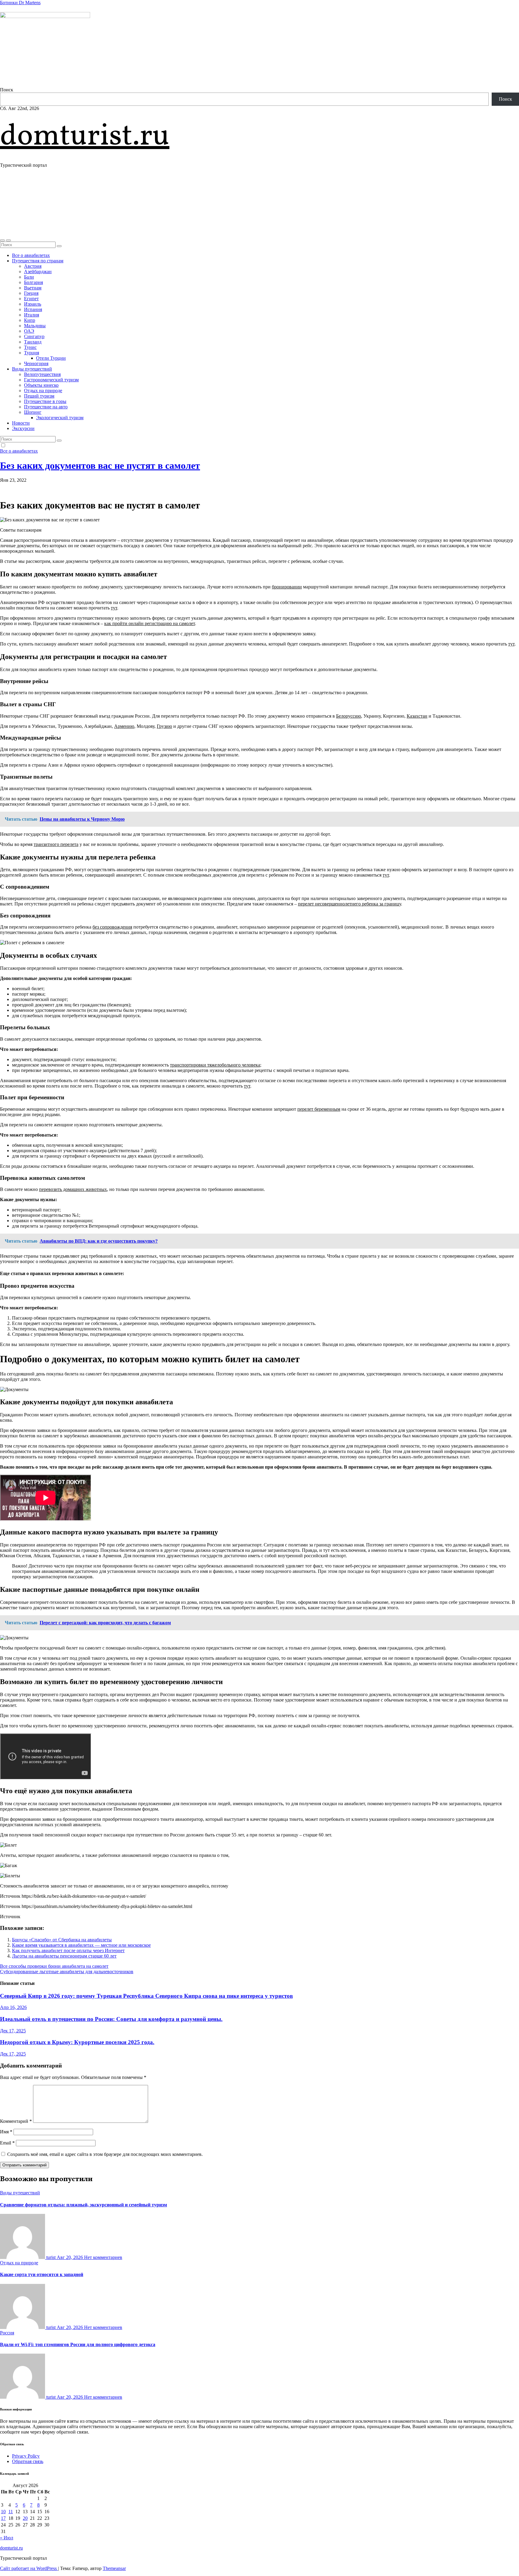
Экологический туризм (60, 418)
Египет (31, 299)
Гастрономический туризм (51, 380)
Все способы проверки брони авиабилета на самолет (54, 1966)
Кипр (30, 320)
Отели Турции (51, 358)
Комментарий (16, 2121)
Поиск (7, 90)
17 (3, 2518)
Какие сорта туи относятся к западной (42, 2274)
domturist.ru (85, 137)
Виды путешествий (32, 369)
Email (7, 2143)
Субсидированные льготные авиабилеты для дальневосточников (67, 1972)
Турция (32, 353)
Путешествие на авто (46, 407)
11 (11, 2512)
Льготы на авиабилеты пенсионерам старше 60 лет (64, 1956)
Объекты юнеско (41, 385)
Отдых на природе (43, 391)
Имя (6, 2132)
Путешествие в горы (45, 401)
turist (51, 2257)
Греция (31, 293)
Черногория (36, 363)
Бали (29, 277)
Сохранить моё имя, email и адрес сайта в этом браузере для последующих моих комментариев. (105, 2154)
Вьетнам (33, 288)
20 (25, 2518)
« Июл (7, 2538)
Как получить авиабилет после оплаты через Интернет (68, 1950)
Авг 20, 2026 (70, 2257)
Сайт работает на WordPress (29, 2568)
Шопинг (33, 412)
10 (3, 2512)
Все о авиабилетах (31, 255)
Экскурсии (23, 428)
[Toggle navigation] (8, 240)
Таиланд (33, 342)
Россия (7, 2333)
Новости (21, 423)
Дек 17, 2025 (13, 2031)
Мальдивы (35, 326)
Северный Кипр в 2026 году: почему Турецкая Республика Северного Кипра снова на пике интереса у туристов (146, 1996)
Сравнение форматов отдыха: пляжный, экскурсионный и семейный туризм (83, 2205)
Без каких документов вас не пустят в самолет (100, 465)
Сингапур (34, 336)
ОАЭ (29, 331)
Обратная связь (28, 2461)
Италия (32, 315)
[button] (2, 240)
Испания (33, 309)
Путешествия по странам (38, 261)
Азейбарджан (38, 272)
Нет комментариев (103, 2257)
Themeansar (114, 2568)
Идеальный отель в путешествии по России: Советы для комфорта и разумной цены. (111, 2019)
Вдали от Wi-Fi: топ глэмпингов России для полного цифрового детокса (78, 2344)
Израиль (33, 304)
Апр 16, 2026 (13, 2007)
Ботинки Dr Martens (20, 3)
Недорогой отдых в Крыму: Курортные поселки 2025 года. (77, 2042)
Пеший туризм (39, 396)
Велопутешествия (42, 374)
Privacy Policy (26, 2456)
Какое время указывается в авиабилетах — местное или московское (81, 1945)
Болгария (33, 282)
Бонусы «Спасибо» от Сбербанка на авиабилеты (62, 1940)
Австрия (33, 266)
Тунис (30, 347)
